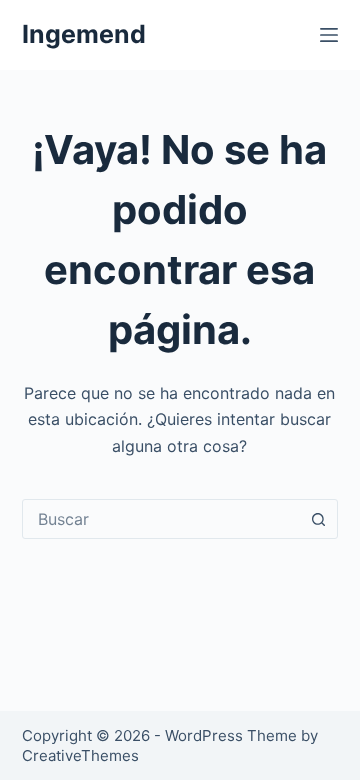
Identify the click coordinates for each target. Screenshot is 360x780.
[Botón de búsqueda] (318, 519)
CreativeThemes (80, 755)
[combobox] (161, 519)
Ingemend (84, 34)
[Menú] (329, 35)
